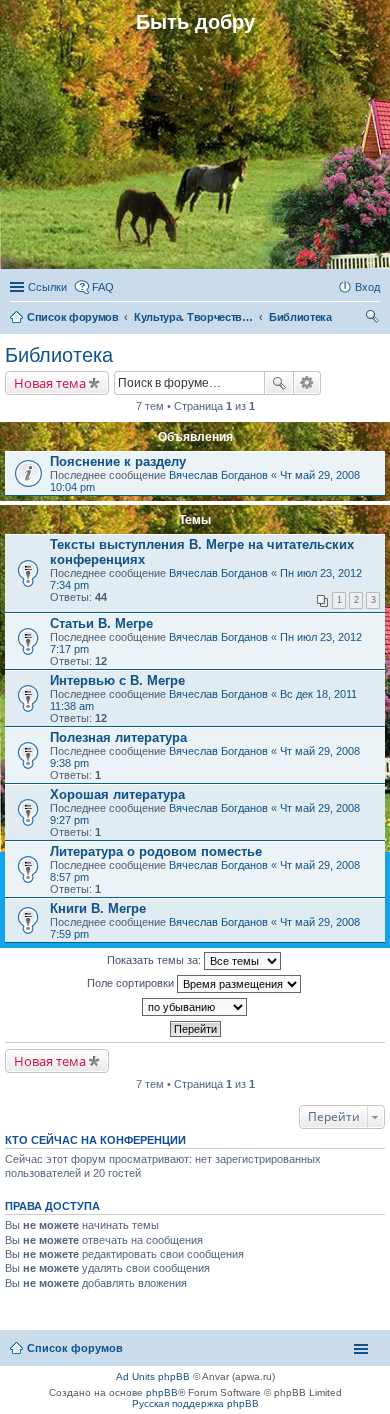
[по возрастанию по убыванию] (195, 1007)
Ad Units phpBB (153, 1376)
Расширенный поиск (307, 383)
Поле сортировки (132, 983)
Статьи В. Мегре (101, 623)
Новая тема (50, 383)
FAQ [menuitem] (103, 287)
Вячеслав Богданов (218, 475)
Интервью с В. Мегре (117, 680)
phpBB (162, 1392)
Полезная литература (118, 737)
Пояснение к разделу (118, 461)
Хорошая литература (117, 794)
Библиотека (59, 355)
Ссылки (47, 287)
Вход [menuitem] (367, 287)
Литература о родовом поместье (156, 851)
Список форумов (75, 1348)
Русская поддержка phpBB (195, 1403)
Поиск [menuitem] (374, 319)
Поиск (279, 383)
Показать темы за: (155, 960)
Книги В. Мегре (98, 908)
